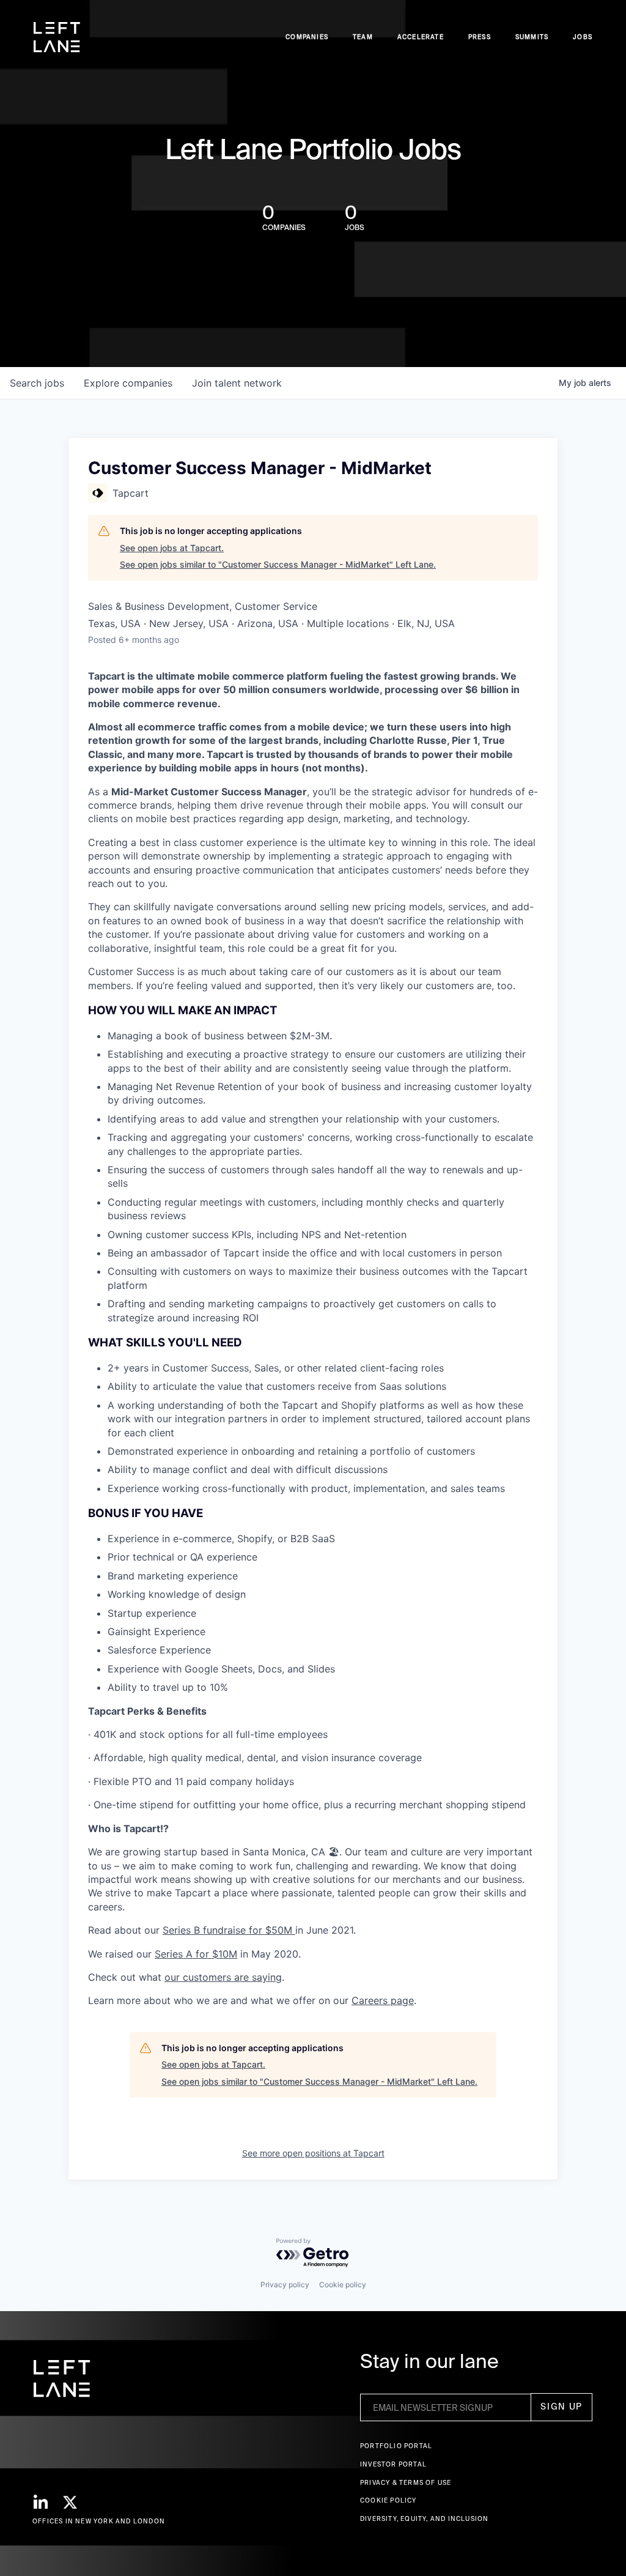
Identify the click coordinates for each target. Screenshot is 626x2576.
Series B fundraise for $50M (229, 1930)
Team (363, 37)
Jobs (583, 37)
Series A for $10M (196, 1954)
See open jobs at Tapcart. (172, 548)
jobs (37, 383)
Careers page (383, 2000)
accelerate (421, 37)
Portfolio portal (396, 2446)
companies (128, 383)
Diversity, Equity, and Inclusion (424, 2519)
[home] (57, 37)
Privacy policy (285, 2285)
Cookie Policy (388, 2500)
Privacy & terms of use (406, 2483)
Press (480, 37)
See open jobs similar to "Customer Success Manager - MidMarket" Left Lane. (278, 564)
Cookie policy (343, 2285)
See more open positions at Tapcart (313, 2153)
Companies (307, 37)
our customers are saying (223, 1977)
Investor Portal (393, 2464)
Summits (532, 37)
